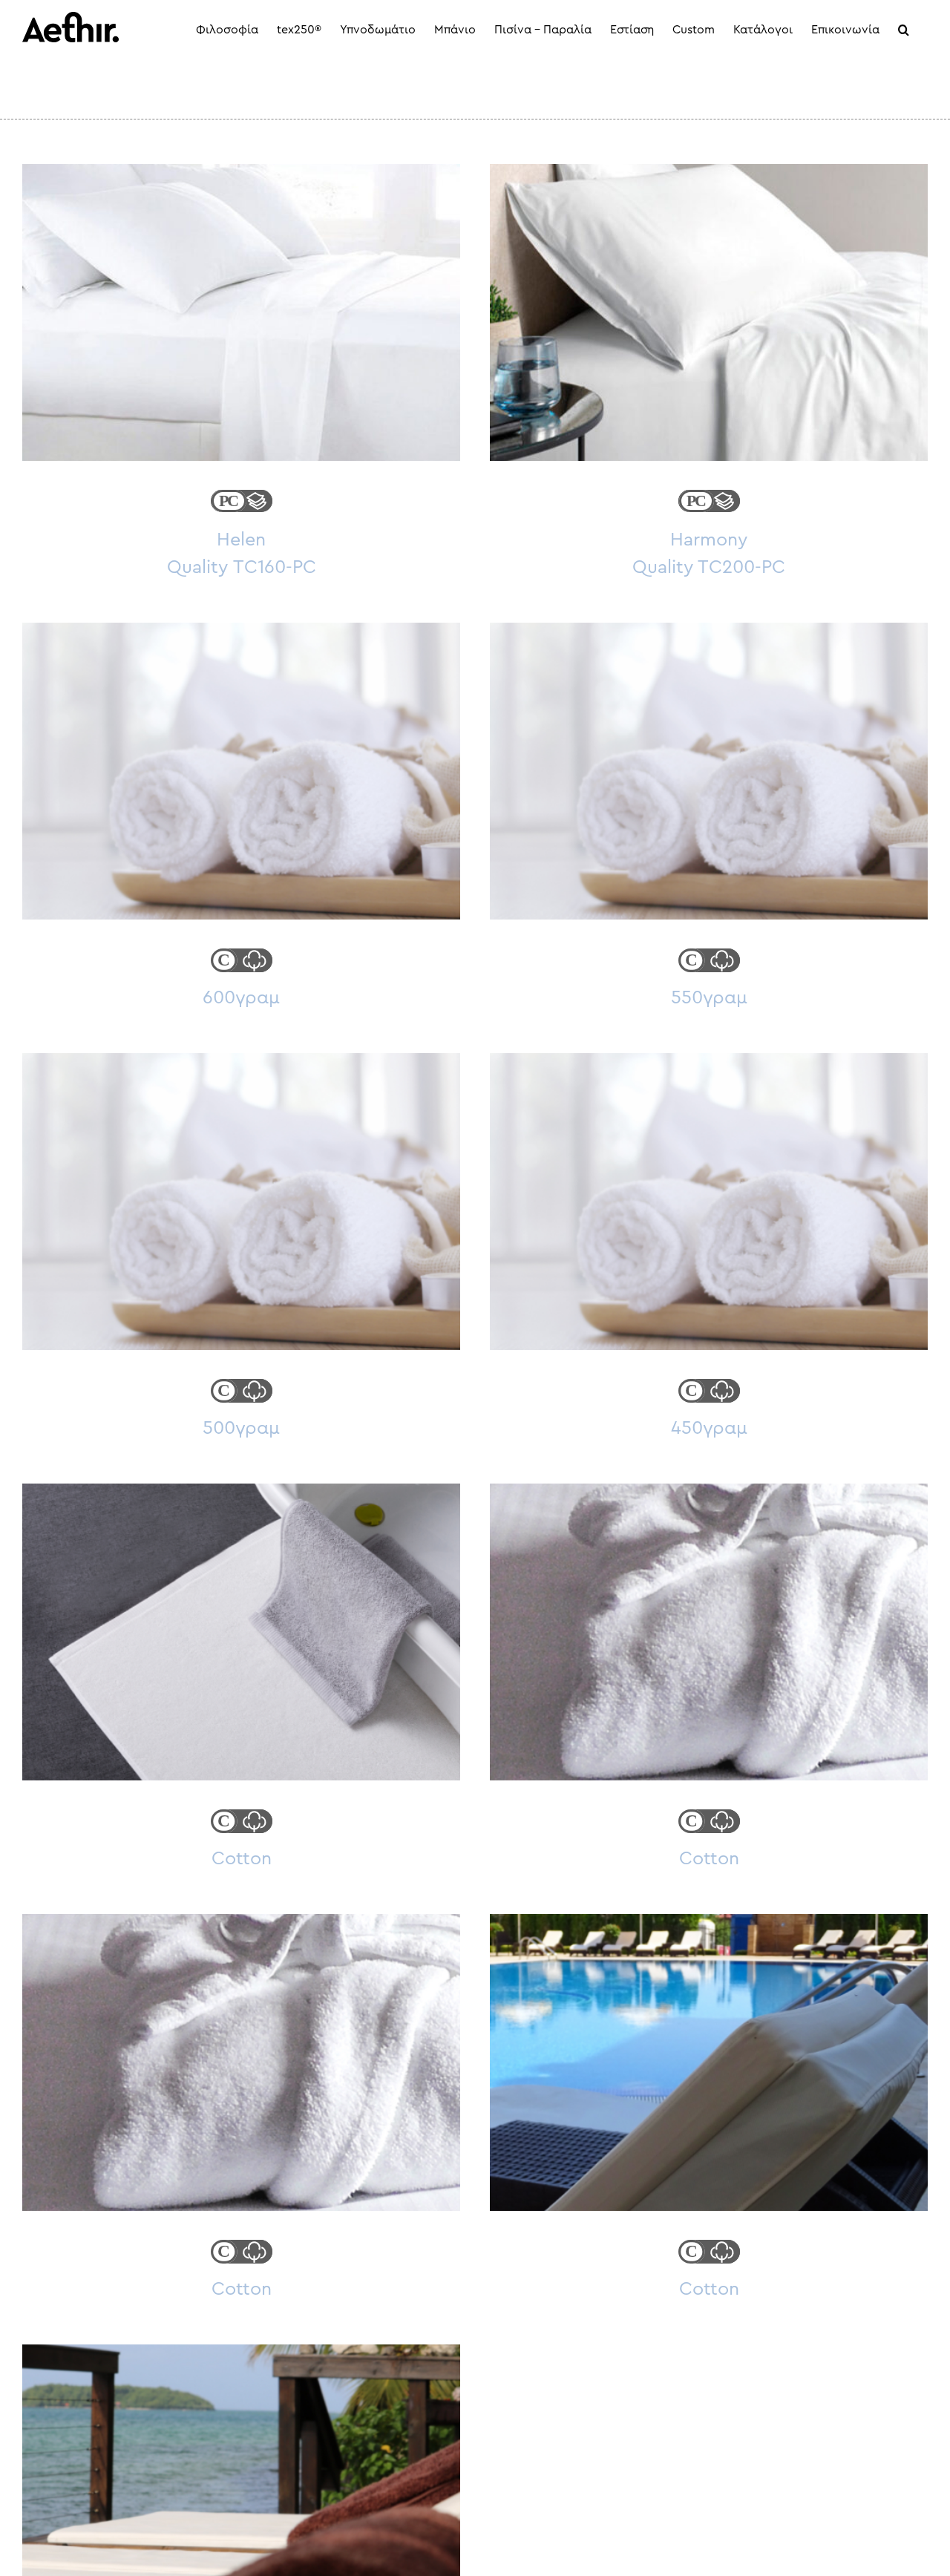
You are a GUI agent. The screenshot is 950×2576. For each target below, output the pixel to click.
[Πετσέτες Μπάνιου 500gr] (241, 1202)
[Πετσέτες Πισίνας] (709, 2062)
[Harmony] (709, 312)
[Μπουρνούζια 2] (709, 1632)
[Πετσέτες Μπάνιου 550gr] (709, 771)
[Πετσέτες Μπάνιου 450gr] (709, 1202)
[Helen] (241, 312)
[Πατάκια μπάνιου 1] (241, 1632)
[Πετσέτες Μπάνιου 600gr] (241, 771)
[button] (904, 30)
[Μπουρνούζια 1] (241, 2062)
